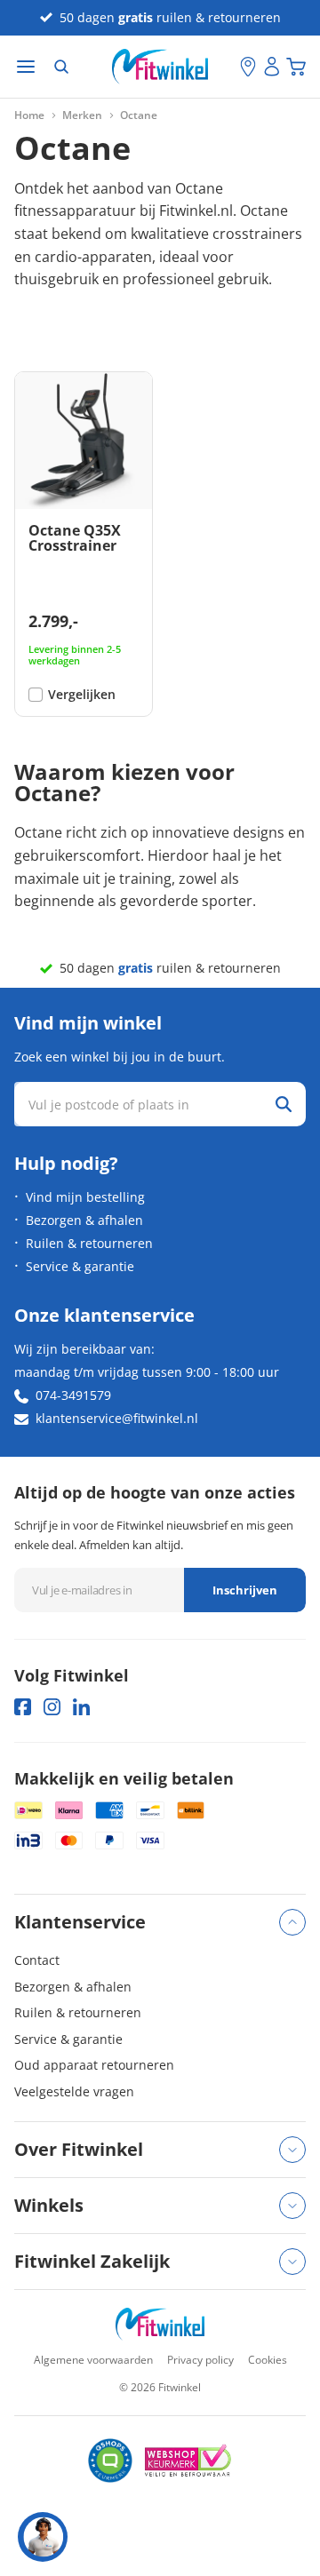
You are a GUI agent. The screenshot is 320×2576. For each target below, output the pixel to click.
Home (29, 115)
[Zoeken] (61, 67)
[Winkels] (248, 67)
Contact (37, 1960)
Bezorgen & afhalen (84, 1220)
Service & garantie (80, 1266)
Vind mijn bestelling (85, 1197)
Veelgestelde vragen (74, 2091)
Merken (82, 115)
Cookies (268, 2360)
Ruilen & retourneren (89, 1243)
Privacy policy (200, 2360)
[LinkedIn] (81, 1707)
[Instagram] (52, 1707)
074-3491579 (73, 1395)
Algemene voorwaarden (93, 2360)
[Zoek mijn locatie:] (227, 67)
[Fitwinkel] (160, 2324)
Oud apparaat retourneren (94, 2065)
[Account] (272, 67)
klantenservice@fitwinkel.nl (117, 1418)
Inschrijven (245, 1590)
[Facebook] (23, 1707)
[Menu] (26, 67)
